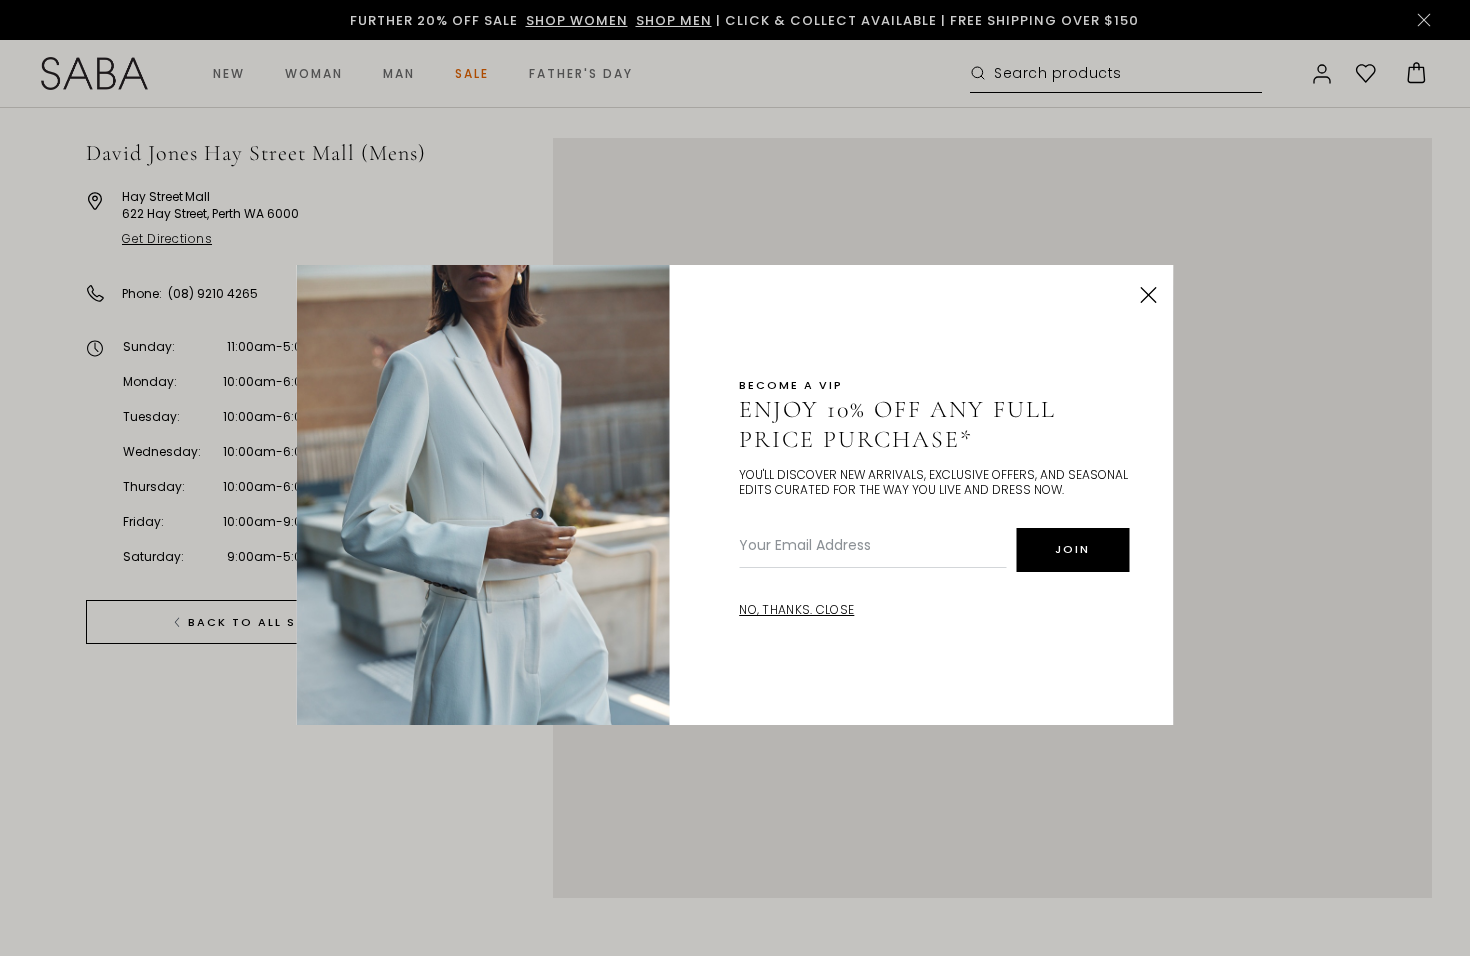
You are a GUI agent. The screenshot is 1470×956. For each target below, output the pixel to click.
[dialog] (735, 478)
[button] (1149, 295)
